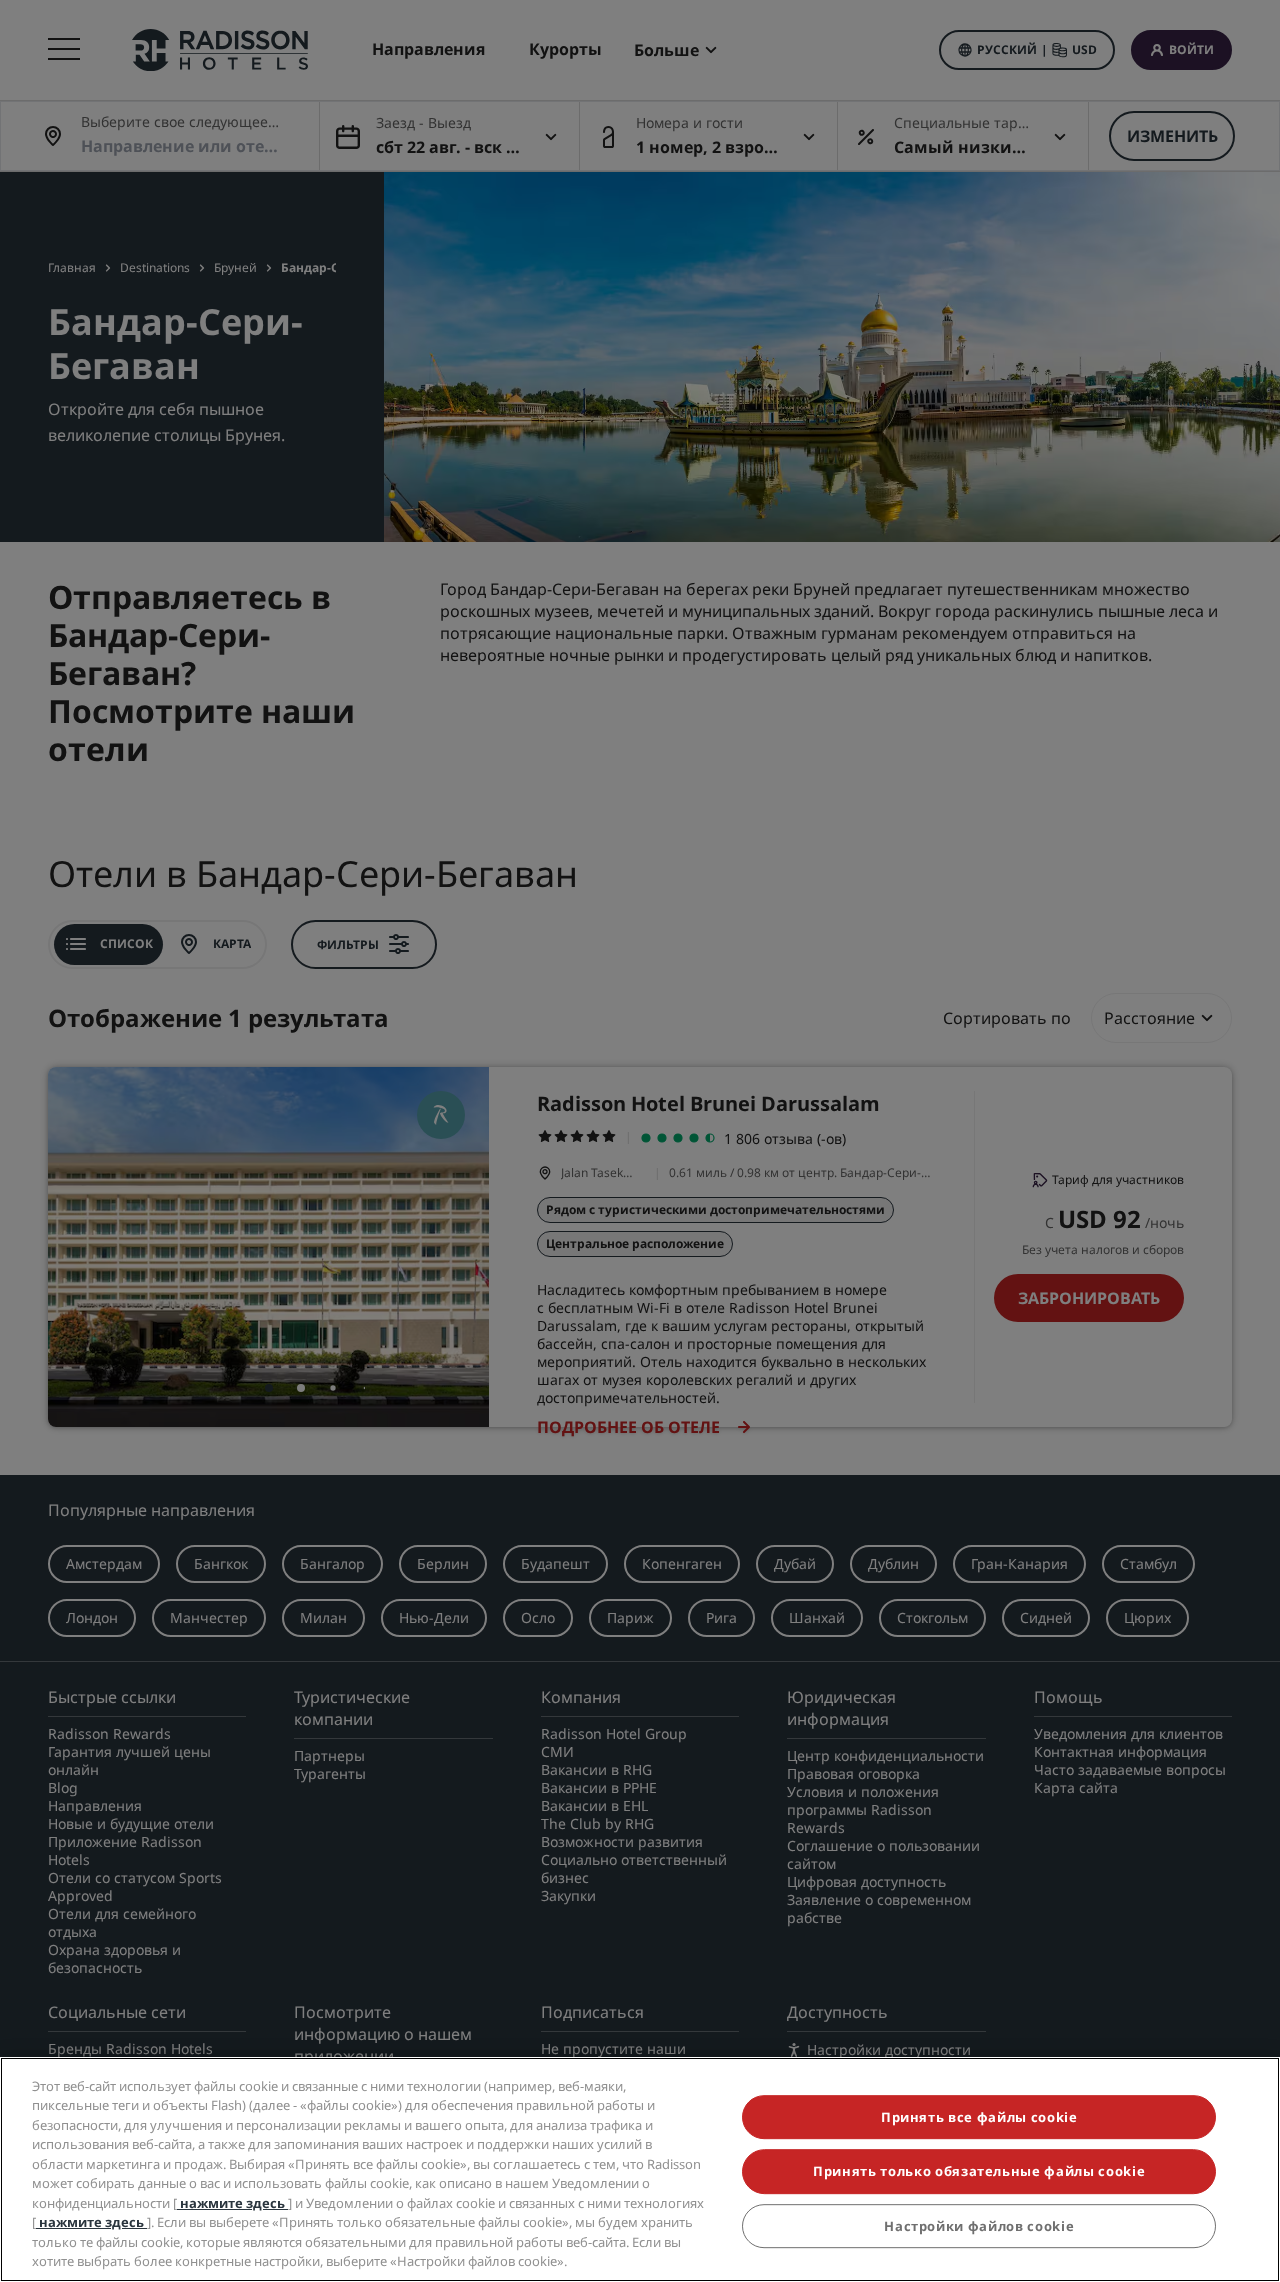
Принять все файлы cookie (979, 2118)
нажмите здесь (232, 2203)
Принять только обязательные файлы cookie (979, 2172)
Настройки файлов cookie (979, 2226)
